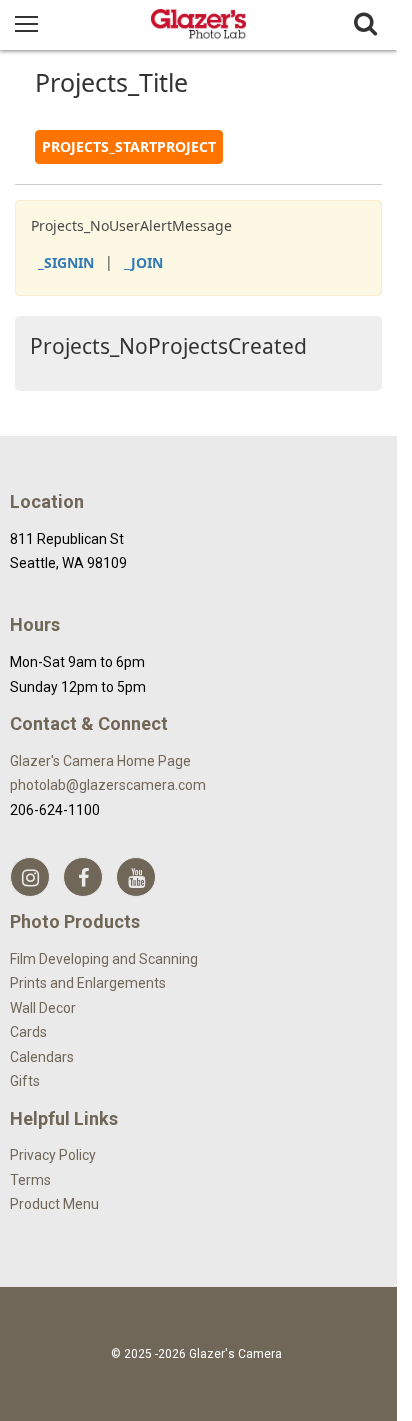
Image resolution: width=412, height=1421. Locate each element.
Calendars (42, 1057)
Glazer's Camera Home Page (100, 761)
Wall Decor (43, 1008)
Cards (28, 1032)
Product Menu (54, 1204)
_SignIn (66, 262)
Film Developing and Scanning (104, 959)
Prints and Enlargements (88, 983)
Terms (30, 1180)
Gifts (25, 1081)
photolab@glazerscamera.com (108, 785)
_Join (143, 262)
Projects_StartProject (129, 146)
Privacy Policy (53, 1155)
